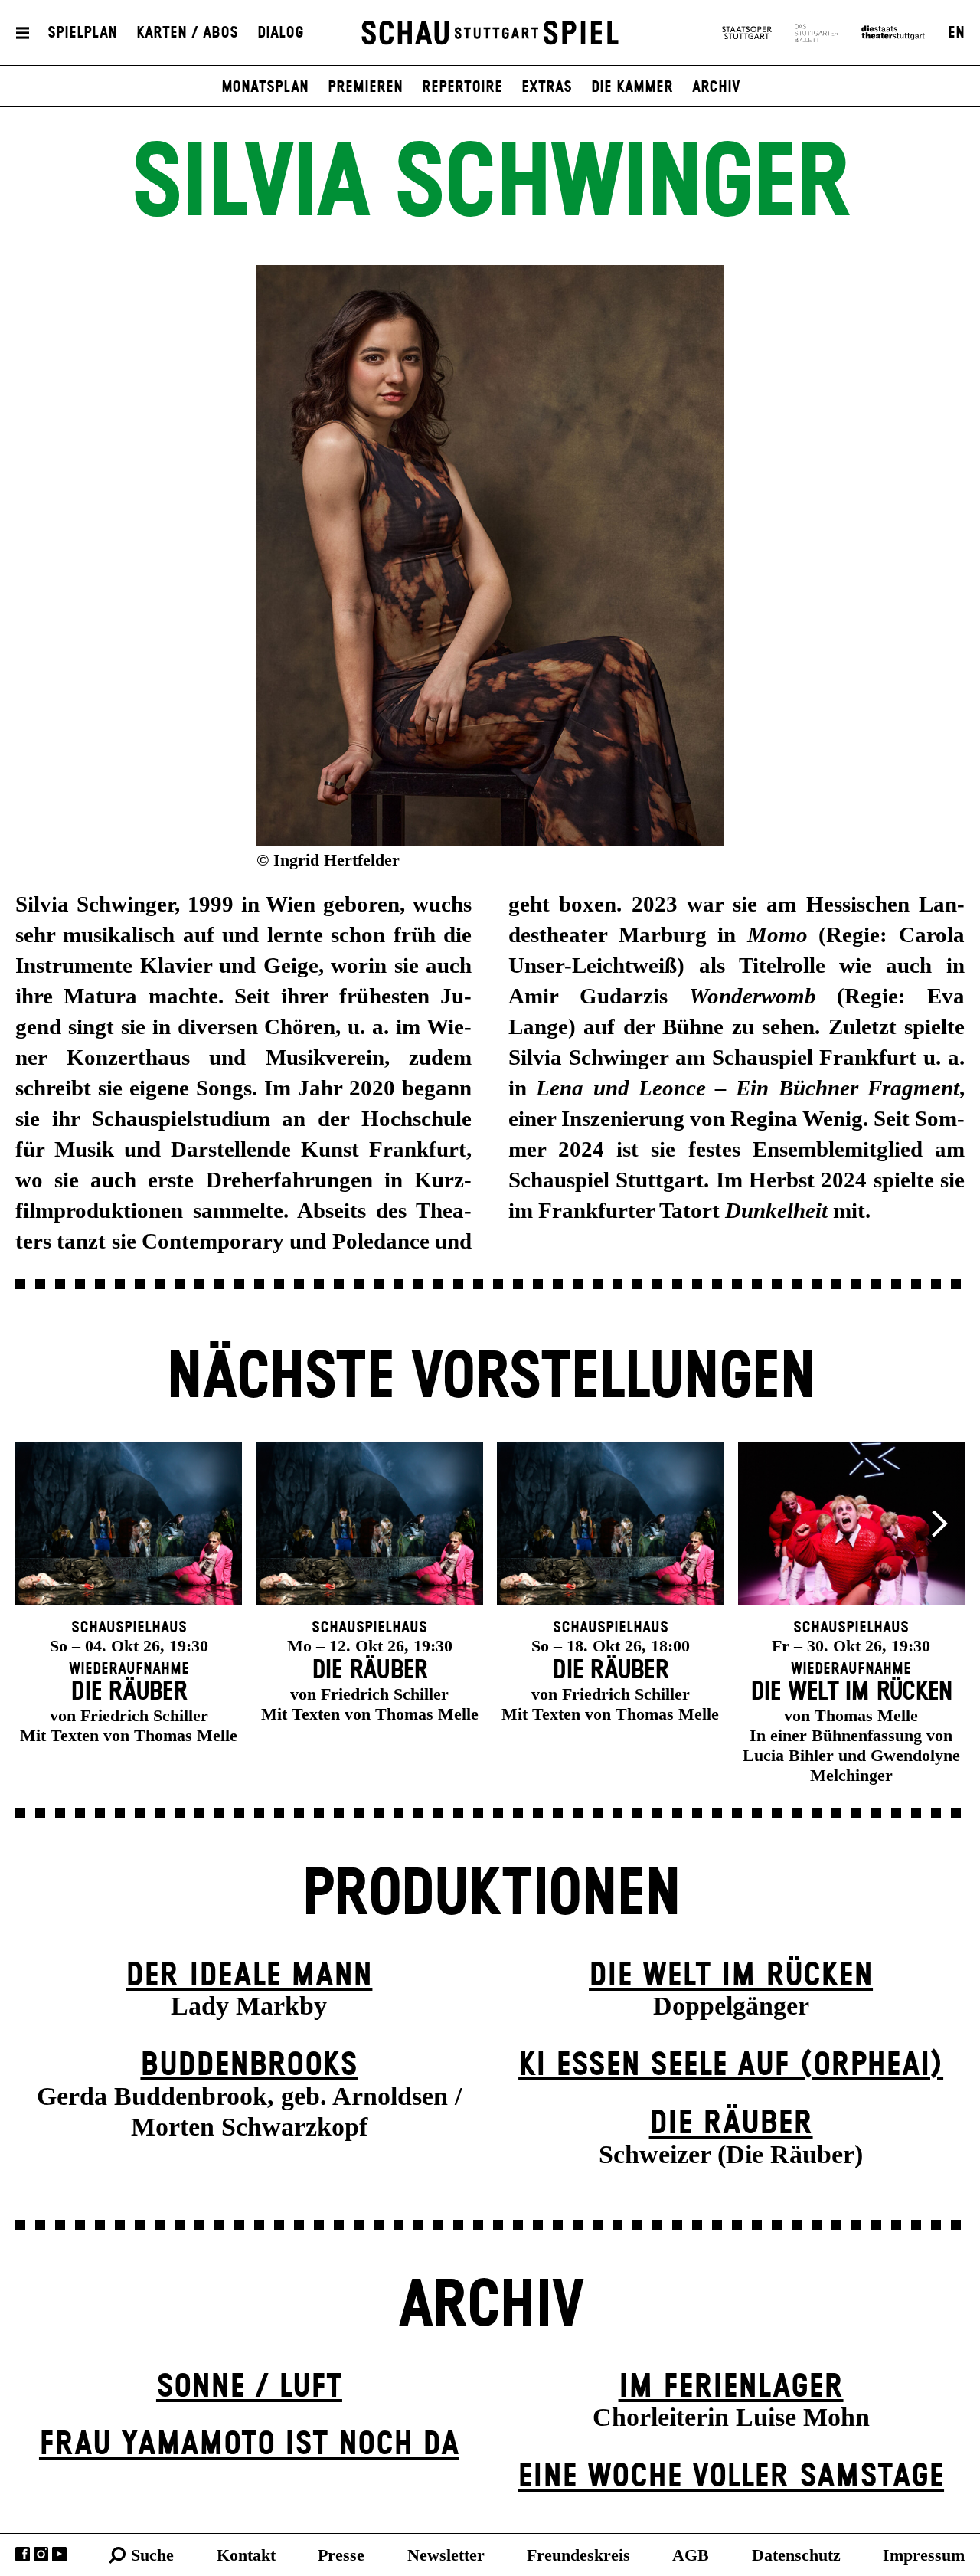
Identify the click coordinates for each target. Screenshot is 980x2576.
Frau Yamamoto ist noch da (249, 2445)
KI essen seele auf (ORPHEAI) (731, 2065)
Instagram (41, 2554)
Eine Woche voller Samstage (731, 2477)
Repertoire (462, 87)
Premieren (365, 87)
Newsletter (446, 2555)
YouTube (59, 2554)
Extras (547, 87)
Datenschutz (796, 2555)
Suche (152, 2555)
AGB (691, 2555)
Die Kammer (632, 87)
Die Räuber (731, 2124)
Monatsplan (265, 87)
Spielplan (82, 33)
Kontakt (246, 2555)
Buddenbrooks (249, 2065)
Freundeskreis (578, 2555)
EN (956, 33)
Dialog (281, 33)
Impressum (924, 2555)
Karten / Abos (187, 33)
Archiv (716, 87)
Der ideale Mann (249, 1976)
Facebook (23, 2554)
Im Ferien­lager (731, 2387)
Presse (341, 2555)
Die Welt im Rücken (731, 1976)
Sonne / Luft (249, 2387)
